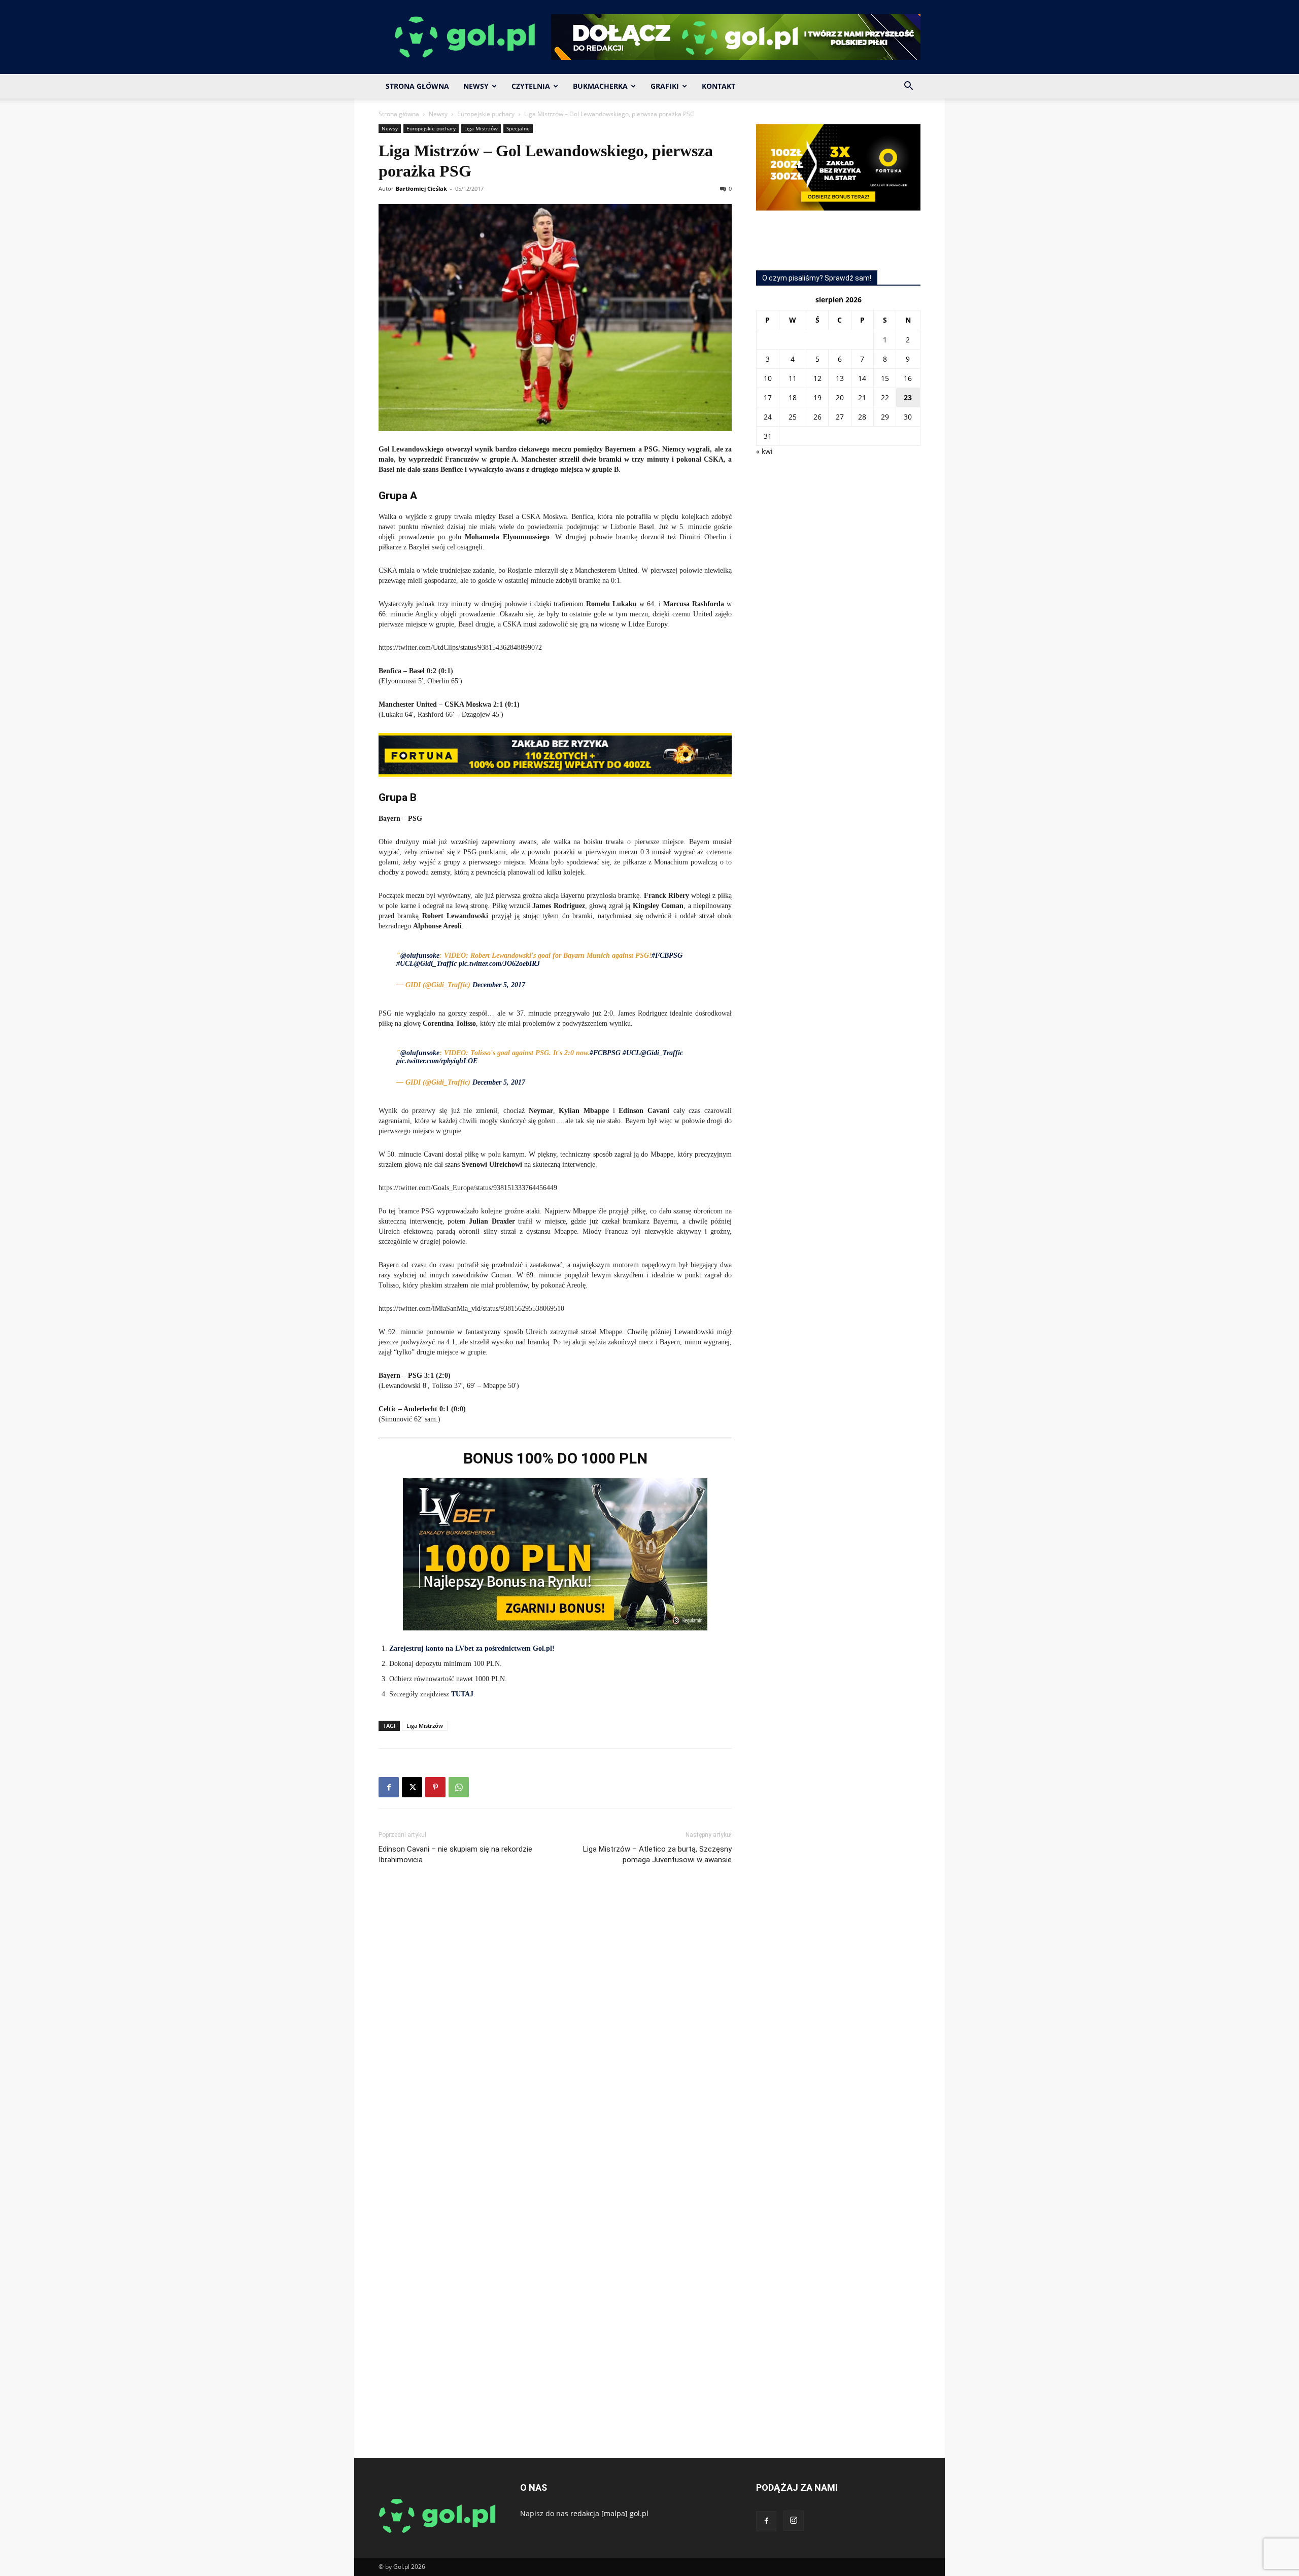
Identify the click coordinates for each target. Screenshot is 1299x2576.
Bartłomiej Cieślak (421, 188)
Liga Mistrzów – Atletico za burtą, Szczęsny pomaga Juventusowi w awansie (657, 1854)
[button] (908, 87)
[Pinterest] (435, 1787)
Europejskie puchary (486, 114)
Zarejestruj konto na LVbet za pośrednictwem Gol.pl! (472, 1648)
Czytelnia (531, 86)
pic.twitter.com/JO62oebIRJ (499, 964)
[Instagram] (794, 2521)
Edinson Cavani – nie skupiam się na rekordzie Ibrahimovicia (455, 1854)
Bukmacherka (600, 86)
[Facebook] (389, 1787)
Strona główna (399, 114)
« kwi (764, 451)
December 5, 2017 (499, 985)
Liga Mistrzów (481, 128)
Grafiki (665, 86)
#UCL (405, 964)
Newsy (476, 86)
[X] (412, 1787)
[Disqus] (555, 2025)
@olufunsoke (420, 955)
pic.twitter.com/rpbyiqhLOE (437, 1061)
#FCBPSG (667, 955)
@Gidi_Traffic (435, 964)
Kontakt (719, 86)
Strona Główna (417, 86)
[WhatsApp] (459, 1787)
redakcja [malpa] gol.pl (609, 2513)
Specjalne (518, 128)
